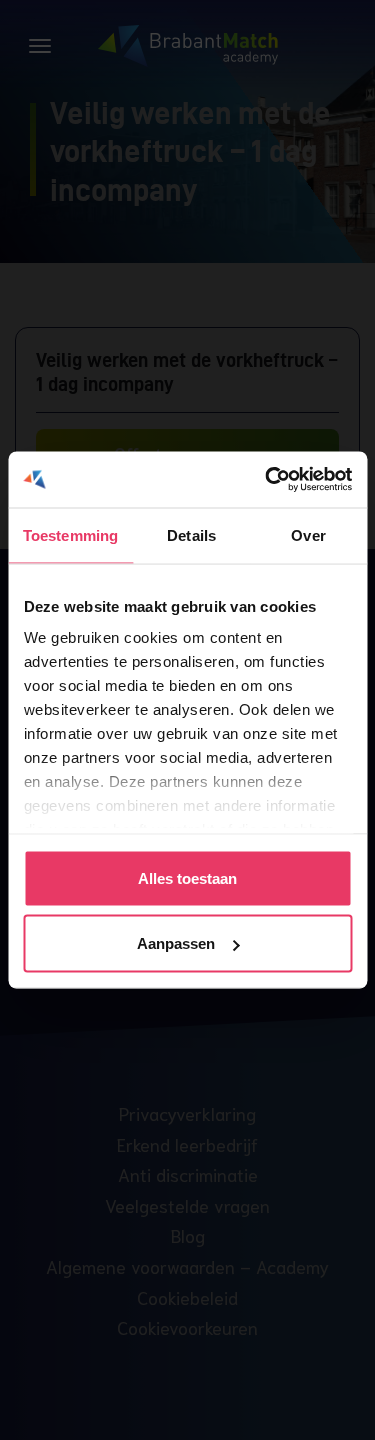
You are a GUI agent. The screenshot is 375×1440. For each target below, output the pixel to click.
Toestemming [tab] (70, 534)
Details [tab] (191, 534)
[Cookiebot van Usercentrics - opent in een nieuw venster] (267, 480)
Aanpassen (176, 943)
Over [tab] (308, 534)
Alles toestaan (187, 877)
